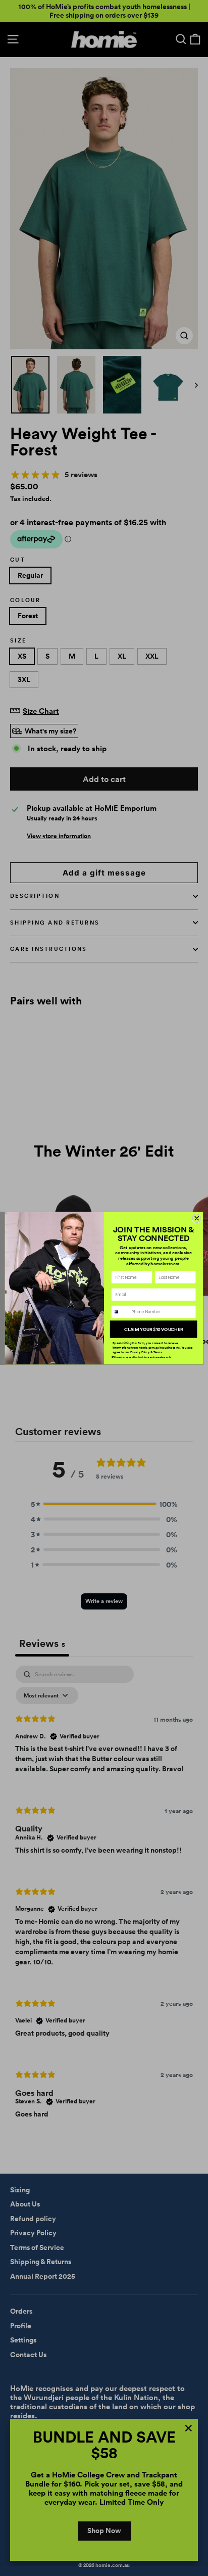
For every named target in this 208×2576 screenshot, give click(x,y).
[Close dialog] (197, 1218)
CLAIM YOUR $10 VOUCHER (153, 1329)
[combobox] (120, 1312)
